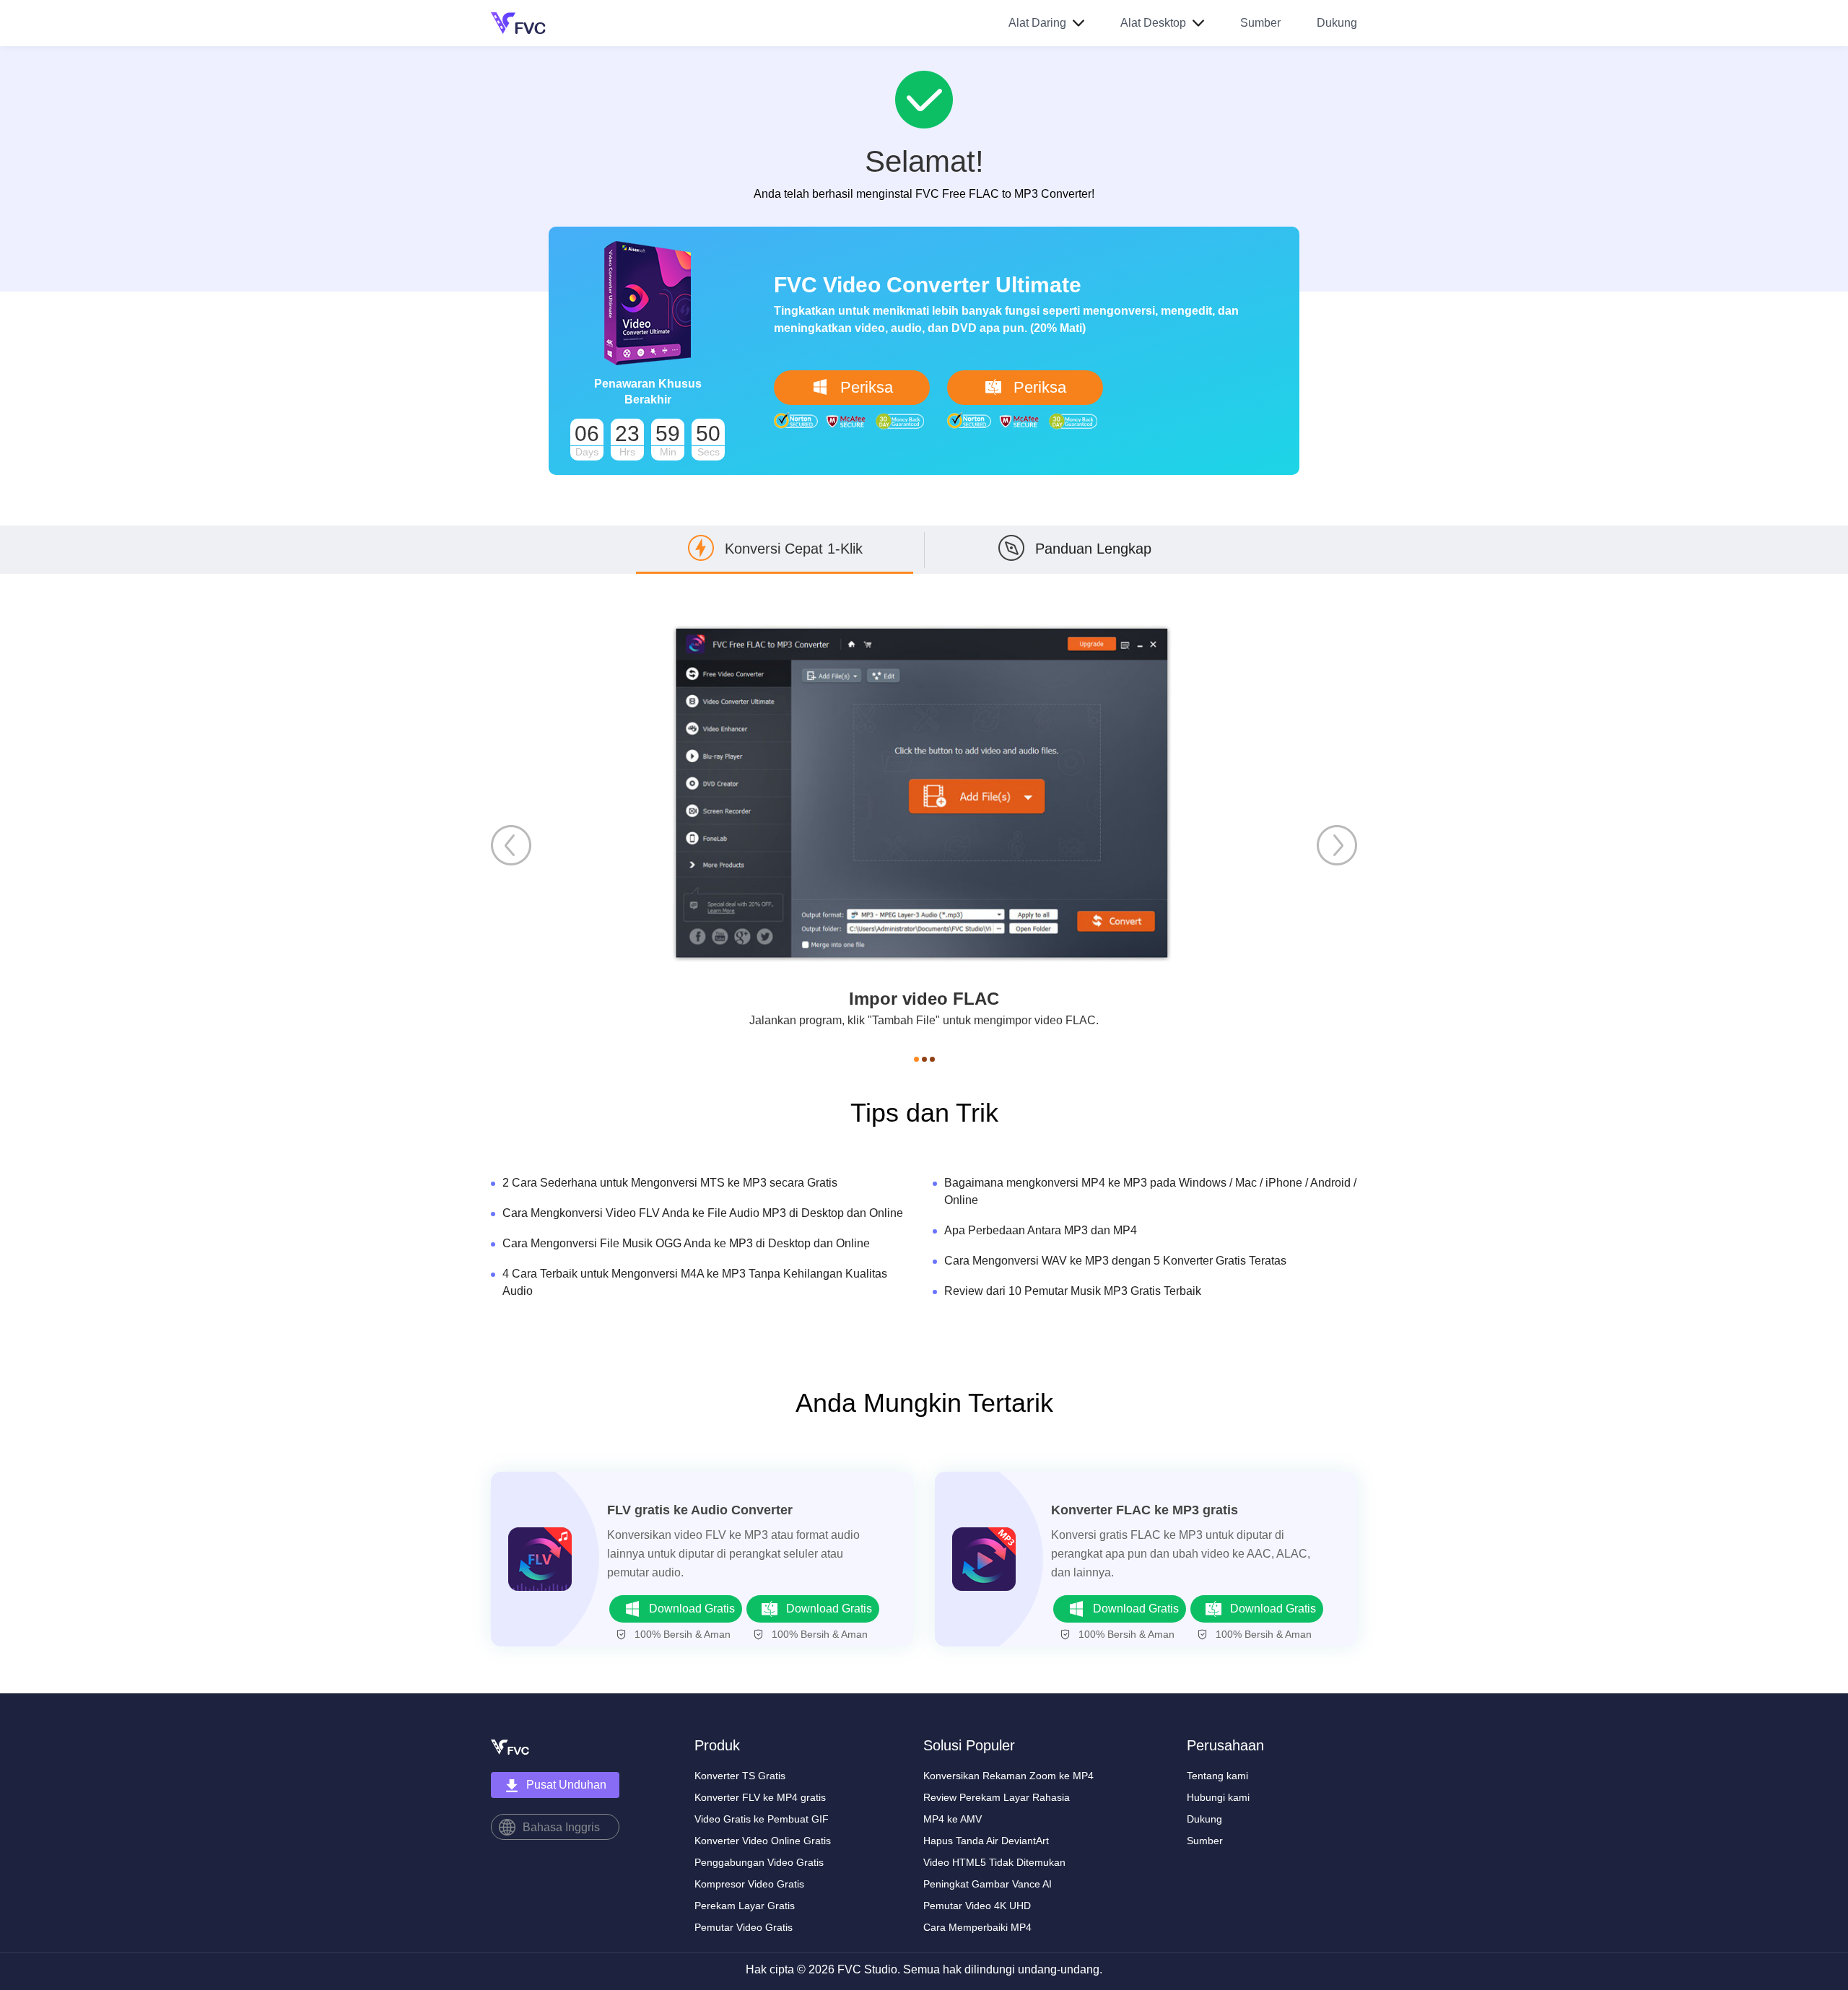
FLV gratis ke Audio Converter (700, 1510)
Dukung (1337, 23)
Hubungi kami (1218, 1797)
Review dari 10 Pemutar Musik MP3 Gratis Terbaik (1073, 1291)
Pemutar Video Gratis (744, 1927)
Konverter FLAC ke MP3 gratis (1145, 1510)
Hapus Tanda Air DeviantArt (986, 1841)
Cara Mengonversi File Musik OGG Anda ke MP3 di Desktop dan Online (686, 1243)
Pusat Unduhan (566, 1785)
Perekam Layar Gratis (745, 1906)
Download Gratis (692, 1609)
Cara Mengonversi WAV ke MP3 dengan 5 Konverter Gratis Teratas (1115, 1261)
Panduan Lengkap (1093, 549)
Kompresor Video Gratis (749, 1884)
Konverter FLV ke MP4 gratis (760, 1797)
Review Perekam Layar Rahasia (997, 1797)
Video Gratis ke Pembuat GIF (762, 1819)
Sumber (1260, 23)
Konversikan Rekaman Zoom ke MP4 (1008, 1776)
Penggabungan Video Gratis (759, 1862)
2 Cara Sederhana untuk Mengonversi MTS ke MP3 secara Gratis (670, 1183)
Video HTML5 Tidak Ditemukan (994, 1862)
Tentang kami (1217, 1776)
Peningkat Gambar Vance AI (988, 1884)
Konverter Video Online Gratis (763, 1841)
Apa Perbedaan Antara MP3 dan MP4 (1041, 1230)
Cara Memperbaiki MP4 (977, 1927)
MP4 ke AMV (953, 1819)
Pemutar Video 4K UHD (977, 1906)
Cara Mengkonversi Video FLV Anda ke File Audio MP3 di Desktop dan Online (703, 1213)
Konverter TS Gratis (740, 1776)
